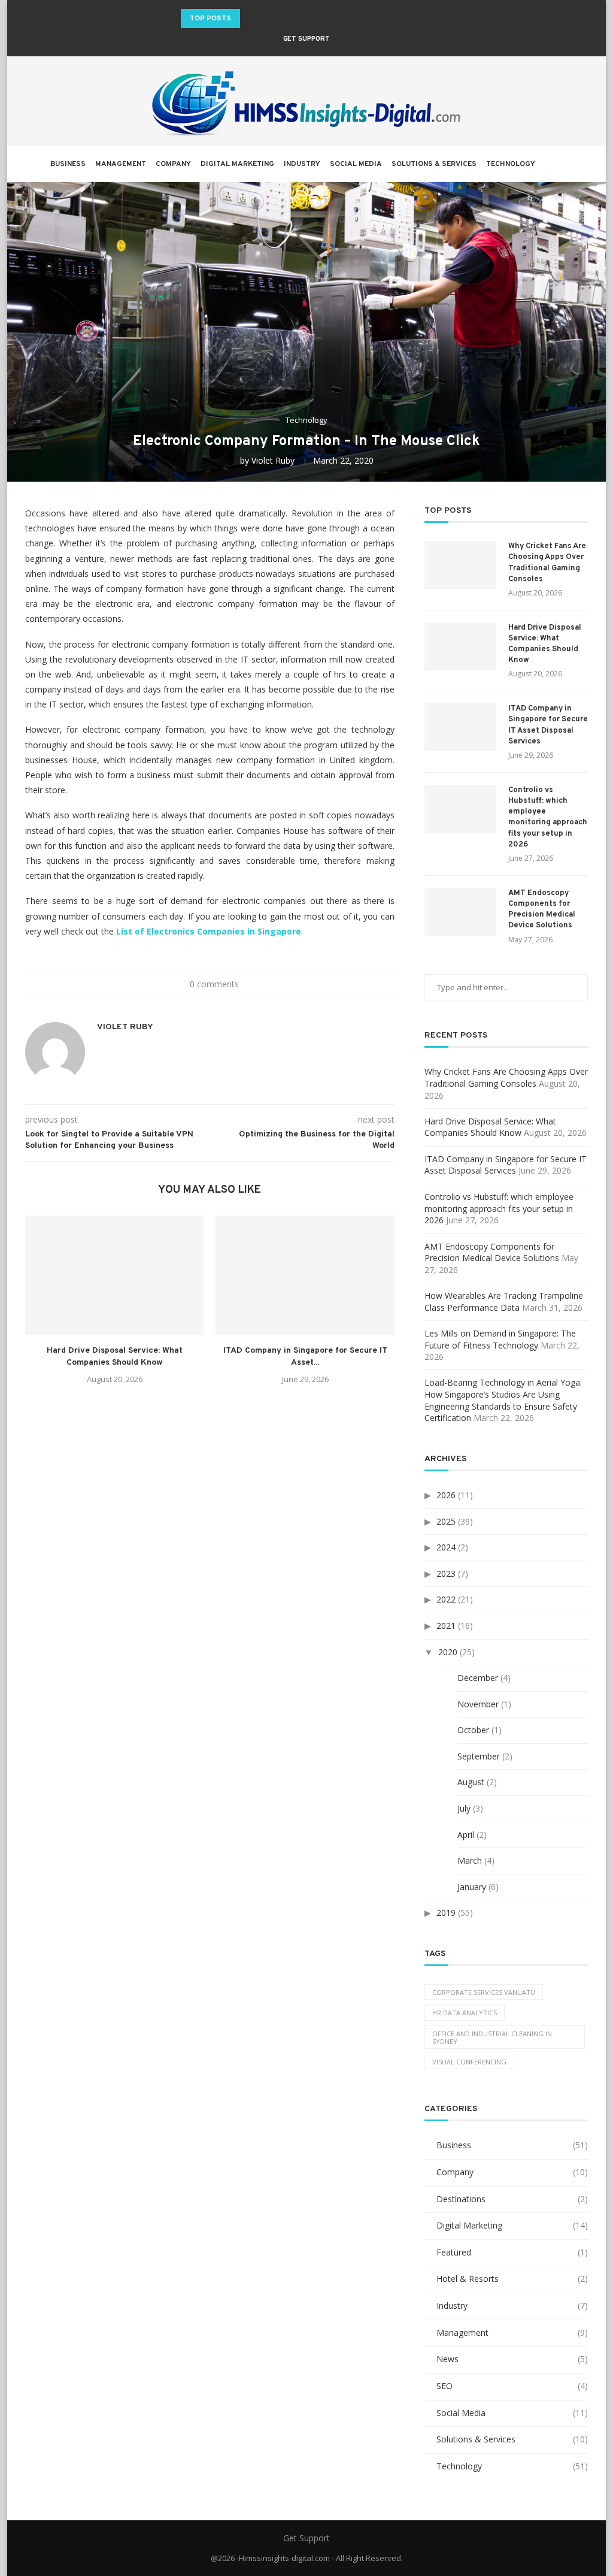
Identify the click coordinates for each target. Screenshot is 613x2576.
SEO (512, 2386)
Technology (511, 164)
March (470, 1860)
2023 (446, 1573)
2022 (446, 1599)
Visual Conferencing (469, 2062)
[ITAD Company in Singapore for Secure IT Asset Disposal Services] (305, 1275)
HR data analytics (465, 2013)
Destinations (512, 2199)
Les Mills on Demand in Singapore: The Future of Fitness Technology (500, 1339)
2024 (446, 1547)
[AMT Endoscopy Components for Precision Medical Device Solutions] (460, 912)
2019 (446, 1913)
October (473, 1730)
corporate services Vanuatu (484, 1992)
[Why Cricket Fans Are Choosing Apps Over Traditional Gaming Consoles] (460, 565)
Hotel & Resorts (512, 2279)
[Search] (557, 164)
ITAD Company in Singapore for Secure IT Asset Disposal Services (548, 725)
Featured (512, 2252)
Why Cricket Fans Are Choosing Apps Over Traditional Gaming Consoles (547, 563)
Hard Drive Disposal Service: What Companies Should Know (545, 644)
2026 (446, 1495)
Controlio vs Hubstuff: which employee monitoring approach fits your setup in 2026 (548, 817)
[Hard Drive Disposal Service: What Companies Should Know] (114, 1275)
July (464, 1808)
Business (68, 164)
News (512, 2359)
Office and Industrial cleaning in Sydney (492, 2037)
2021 (446, 1626)
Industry (302, 164)
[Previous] (251, 19)
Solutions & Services (434, 164)
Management (121, 164)
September (479, 1756)
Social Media (356, 164)
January (472, 1887)
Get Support (306, 39)
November (478, 1704)
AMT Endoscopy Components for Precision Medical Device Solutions (542, 910)
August (471, 1782)
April (466, 1835)
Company (173, 164)
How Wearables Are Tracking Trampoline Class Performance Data (504, 1301)
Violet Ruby (273, 460)
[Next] (267, 19)
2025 (446, 1521)
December (478, 1678)
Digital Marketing (237, 164)
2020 (448, 1652)
